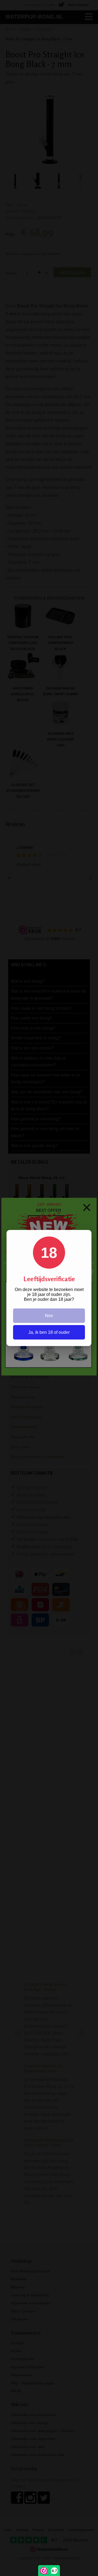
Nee (49, 1316)
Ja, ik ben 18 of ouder (49, 1332)
